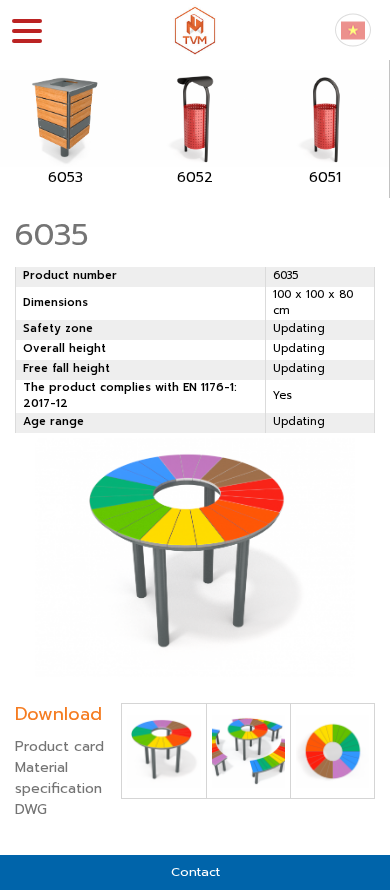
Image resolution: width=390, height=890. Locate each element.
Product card (59, 746)
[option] (65, 129)
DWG (31, 809)
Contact (195, 871)
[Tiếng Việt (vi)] (353, 29)
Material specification (58, 778)
